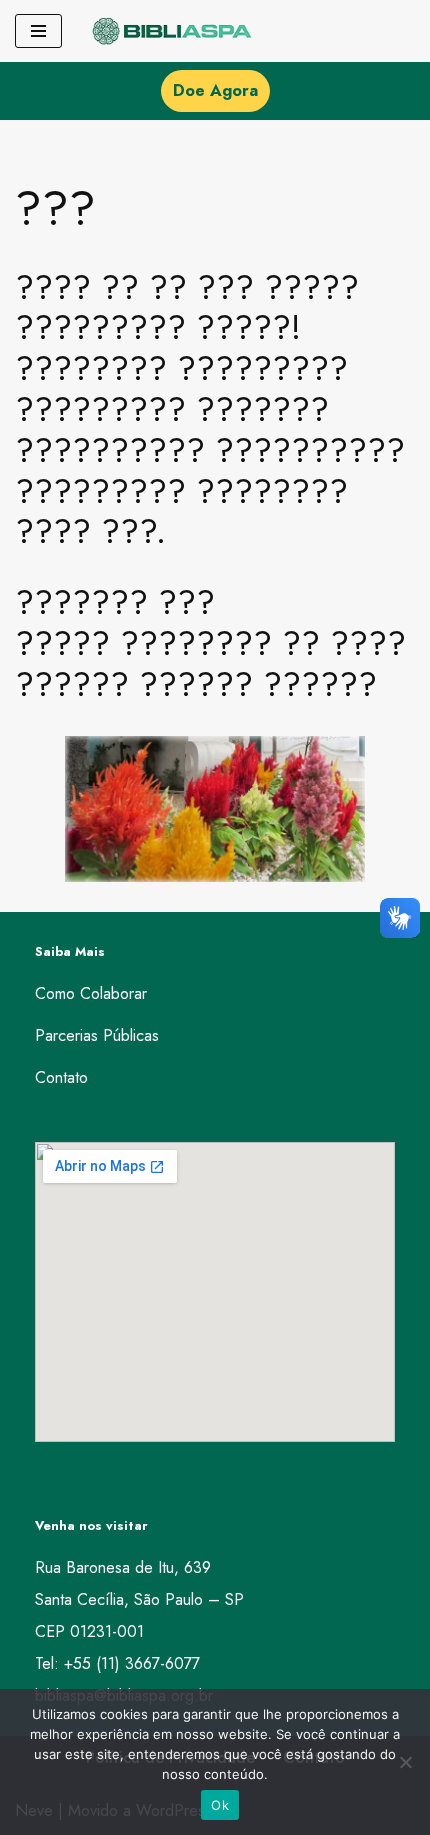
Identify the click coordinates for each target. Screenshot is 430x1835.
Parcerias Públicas (97, 1035)
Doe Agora (215, 90)
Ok (220, 1805)
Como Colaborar (91, 993)
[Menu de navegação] (38, 31)
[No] (405, 1762)
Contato (61, 1077)
